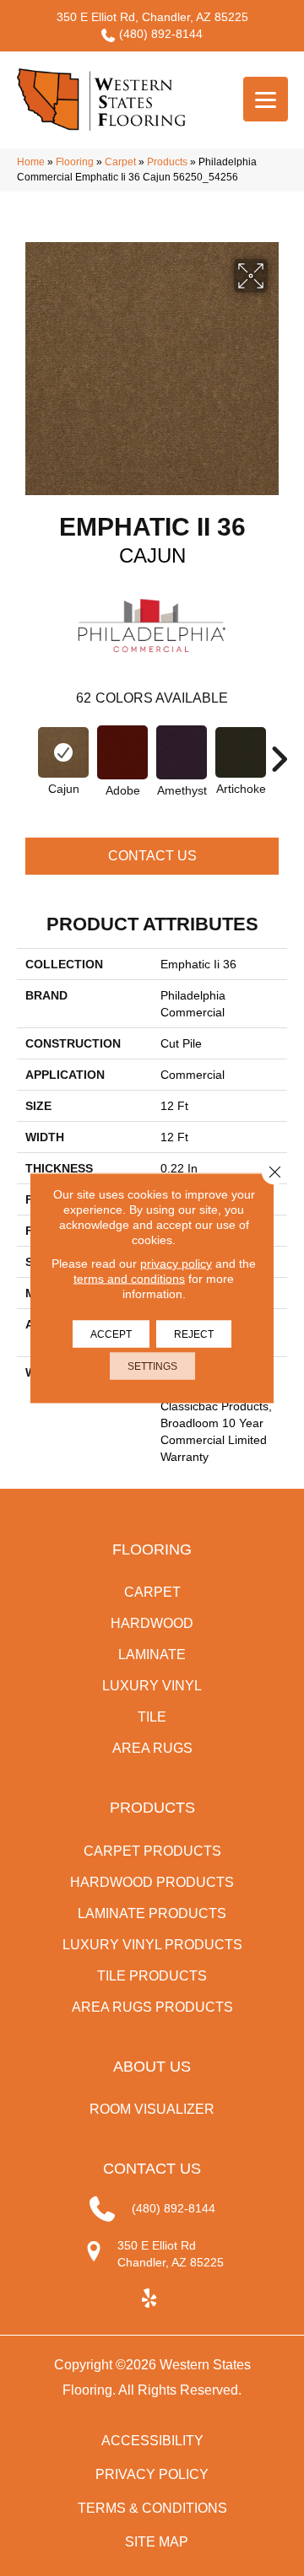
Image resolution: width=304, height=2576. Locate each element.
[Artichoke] (241, 752)
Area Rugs (152, 1748)
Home (31, 162)
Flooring (75, 162)
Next (279, 751)
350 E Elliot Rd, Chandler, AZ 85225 (152, 17)
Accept (111, 1334)
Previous (25, 751)
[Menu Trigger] (266, 99)
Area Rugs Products (152, 2007)
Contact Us (152, 856)
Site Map (157, 2542)
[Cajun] (63, 752)
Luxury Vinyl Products (152, 1945)
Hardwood (152, 1623)
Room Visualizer (152, 2109)
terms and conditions (129, 1279)
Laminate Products (152, 1913)
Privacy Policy (152, 2474)
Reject (194, 1334)
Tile (152, 1717)
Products (167, 162)
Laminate (152, 1654)
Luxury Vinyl (152, 1686)
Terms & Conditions (152, 2508)
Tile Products (152, 1976)
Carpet (120, 162)
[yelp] (150, 2299)
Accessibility (152, 2441)
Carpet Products (152, 1851)
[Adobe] (122, 752)
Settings (152, 1366)
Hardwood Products (152, 1882)
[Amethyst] (182, 752)
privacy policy (176, 1264)
